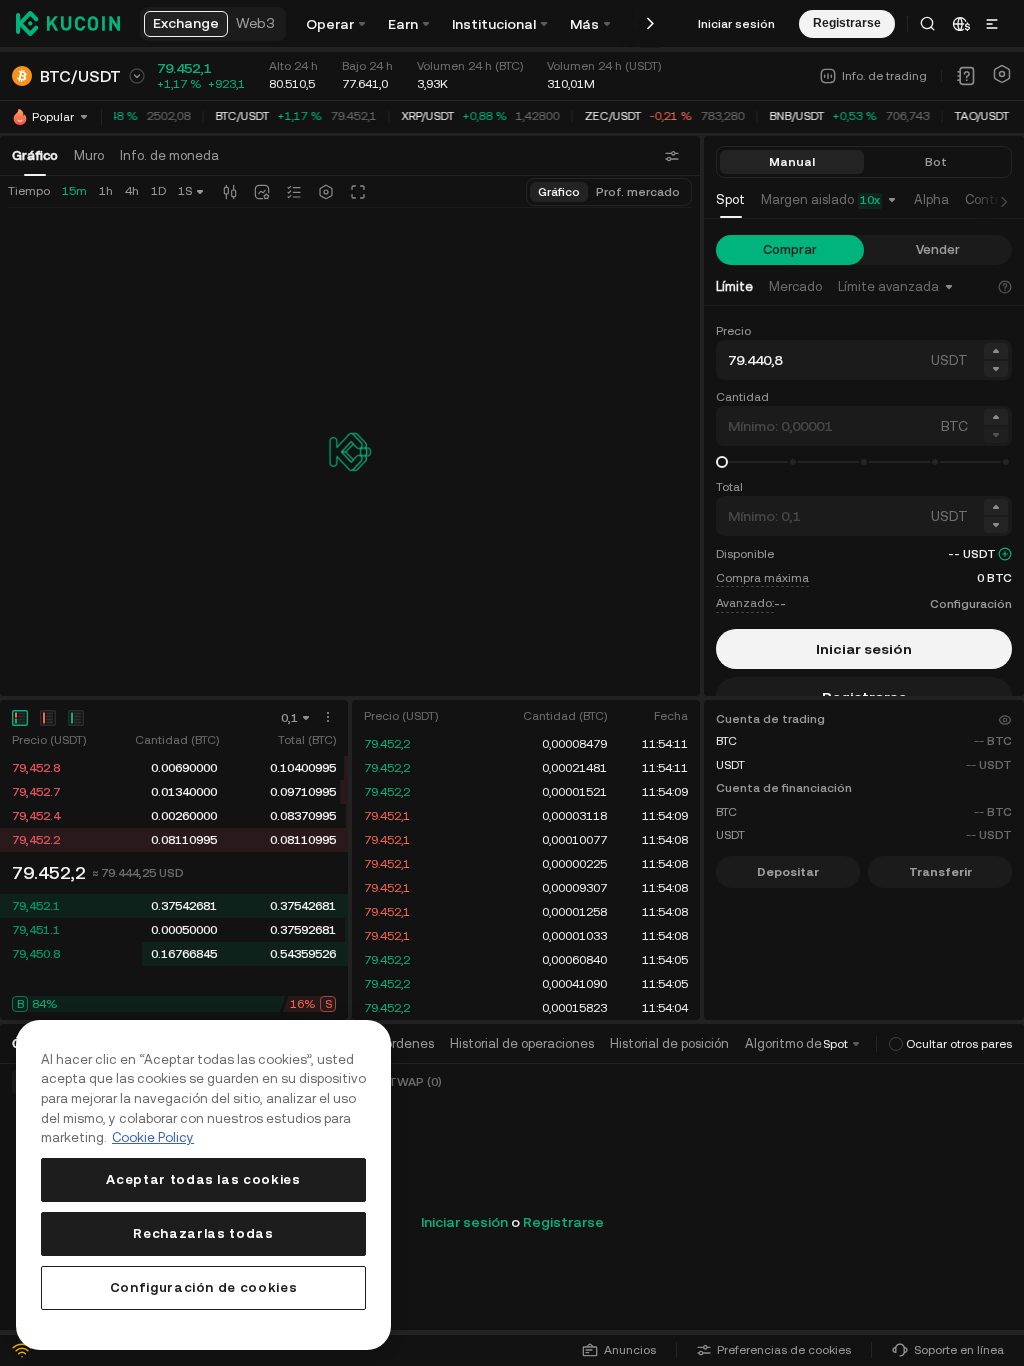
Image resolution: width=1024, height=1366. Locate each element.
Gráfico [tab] (35, 155)
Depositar (788, 872)
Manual (792, 162)
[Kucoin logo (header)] (68, 23)
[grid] (174, 804)
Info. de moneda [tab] (169, 155)
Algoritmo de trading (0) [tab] (817, 1043)
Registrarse (563, 1222)
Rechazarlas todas (203, 1233)
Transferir (940, 872)
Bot (936, 162)
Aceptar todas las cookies (203, 1179)
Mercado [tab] (795, 286)
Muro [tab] (89, 155)
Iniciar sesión (736, 24)
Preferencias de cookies (784, 1350)
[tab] (730, 200)
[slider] (722, 462)
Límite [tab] (734, 286)
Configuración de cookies (204, 1287)
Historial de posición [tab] (669, 1043)
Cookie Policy (153, 1137)
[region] (203, 1185)
